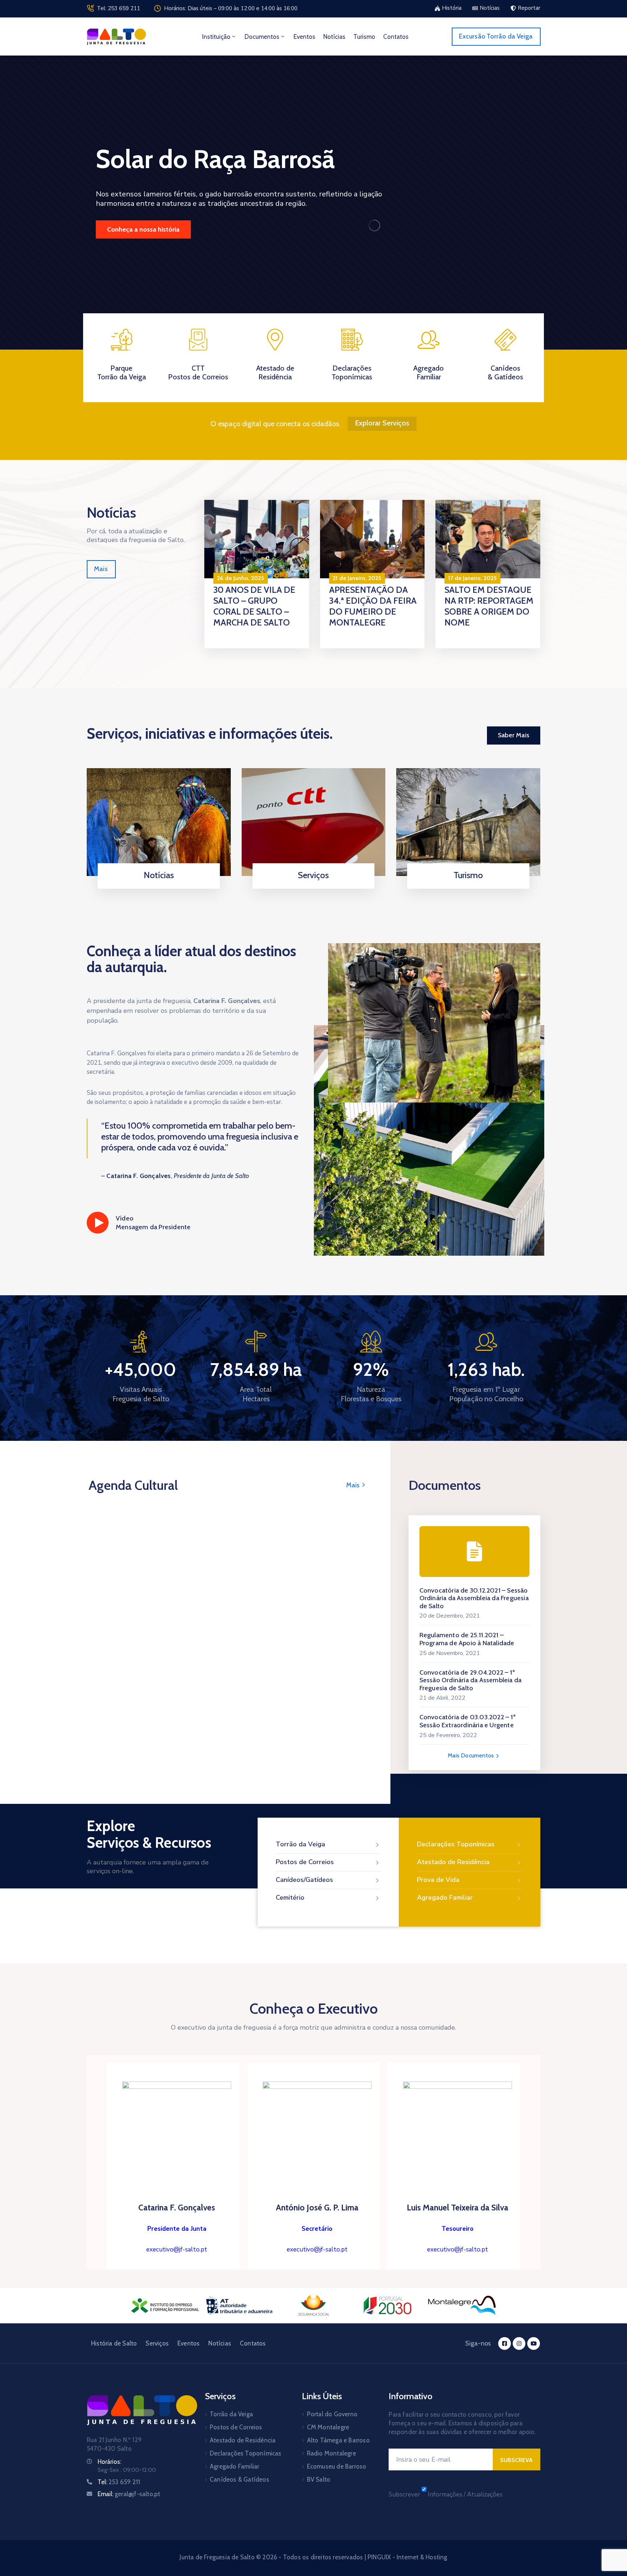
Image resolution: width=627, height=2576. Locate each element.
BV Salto (319, 2479)
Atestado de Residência (275, 372)
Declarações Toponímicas (352, 372)
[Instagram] (519, 2343)
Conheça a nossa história (143, 229)
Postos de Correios (305, 1862)
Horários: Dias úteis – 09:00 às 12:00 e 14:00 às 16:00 (231, 8)
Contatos (396, 37)
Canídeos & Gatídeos (239, 2479)
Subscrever (404, 2495)
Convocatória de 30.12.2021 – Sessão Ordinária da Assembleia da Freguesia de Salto (474, 1598)
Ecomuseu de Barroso (337, 2466)
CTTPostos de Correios (198, 372)
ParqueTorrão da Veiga (122, 372)
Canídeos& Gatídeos (505, 372)
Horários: (109, 2462)
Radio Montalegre (331, 2453)
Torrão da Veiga (300, 1844)
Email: (129, 2494)
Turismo (364, 37)
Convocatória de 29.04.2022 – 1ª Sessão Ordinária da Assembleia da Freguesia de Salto (471, 1680)
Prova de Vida (438, 1880)
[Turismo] (468, 822)
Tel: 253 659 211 (118, 8)
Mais (354, 1485)
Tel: (119, 2482)
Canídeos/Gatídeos (304, 1880)
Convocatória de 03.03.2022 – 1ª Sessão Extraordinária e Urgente (468, 1721)
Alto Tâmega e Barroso (338, 2440)
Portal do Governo (332, 2414)
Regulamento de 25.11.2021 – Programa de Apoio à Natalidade (467, 1639)
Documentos (262, 37)
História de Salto (114, 2343)
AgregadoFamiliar (429, 372)
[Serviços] (314, 822)
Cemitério (290, 1898)
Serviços (313, 875)
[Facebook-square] (505, 2343)
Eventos (304, 37)
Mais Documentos (472, 1755)
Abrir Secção (156, 886)
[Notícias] (159, 822)
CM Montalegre (328, 2427)
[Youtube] (534, 2343)
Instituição (216, 37)
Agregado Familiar (445, 1898)
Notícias (334, 37)
